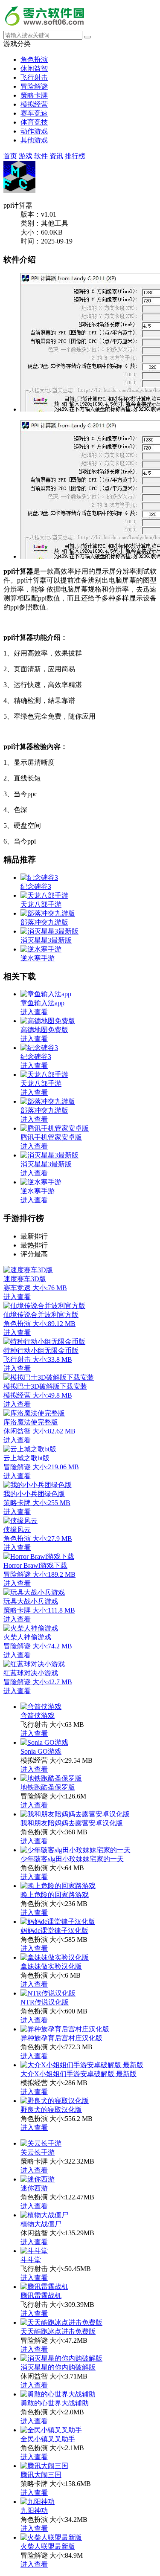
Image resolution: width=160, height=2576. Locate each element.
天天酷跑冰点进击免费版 (58, 2331)
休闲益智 (34, 68)
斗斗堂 (31, 2260)
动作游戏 (34, 131)
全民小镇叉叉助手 (48, 2439)
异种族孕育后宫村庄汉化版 (61, 2038)
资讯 (56, 156)
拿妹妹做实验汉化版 (51, 1966)
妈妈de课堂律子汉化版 (54, 1931)
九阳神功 (34, 2511)
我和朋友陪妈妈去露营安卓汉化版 (72, 1823)
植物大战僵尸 (41, 2224)
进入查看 (34, 1733)
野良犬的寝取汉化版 (51, 2110)
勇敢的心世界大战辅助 (55, 2403)
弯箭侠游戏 (38, 1716)
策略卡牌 (34, 95)
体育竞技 (34, 122)
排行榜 (75, 156)
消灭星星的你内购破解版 (58, 2367)
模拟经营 (34, 104)
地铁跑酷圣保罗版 (48, 1787)
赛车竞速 (34, 113)
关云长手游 (38, 2152)
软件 (41, 156)
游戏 (26, 156)
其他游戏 (34, 140)
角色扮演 (34, 59)
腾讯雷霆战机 (41, 2296)
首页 (10, 156)
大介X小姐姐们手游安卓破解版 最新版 (79, 2074)
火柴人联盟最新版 (48, 2546)
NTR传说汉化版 (45, 2002)
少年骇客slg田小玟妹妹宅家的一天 (72, 1859)
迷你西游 (34, 2188)
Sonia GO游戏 (41, 1751)
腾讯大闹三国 (41, 2475)
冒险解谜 (34, 86)
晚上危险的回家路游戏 (55, 1895)
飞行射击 (34, 77)
